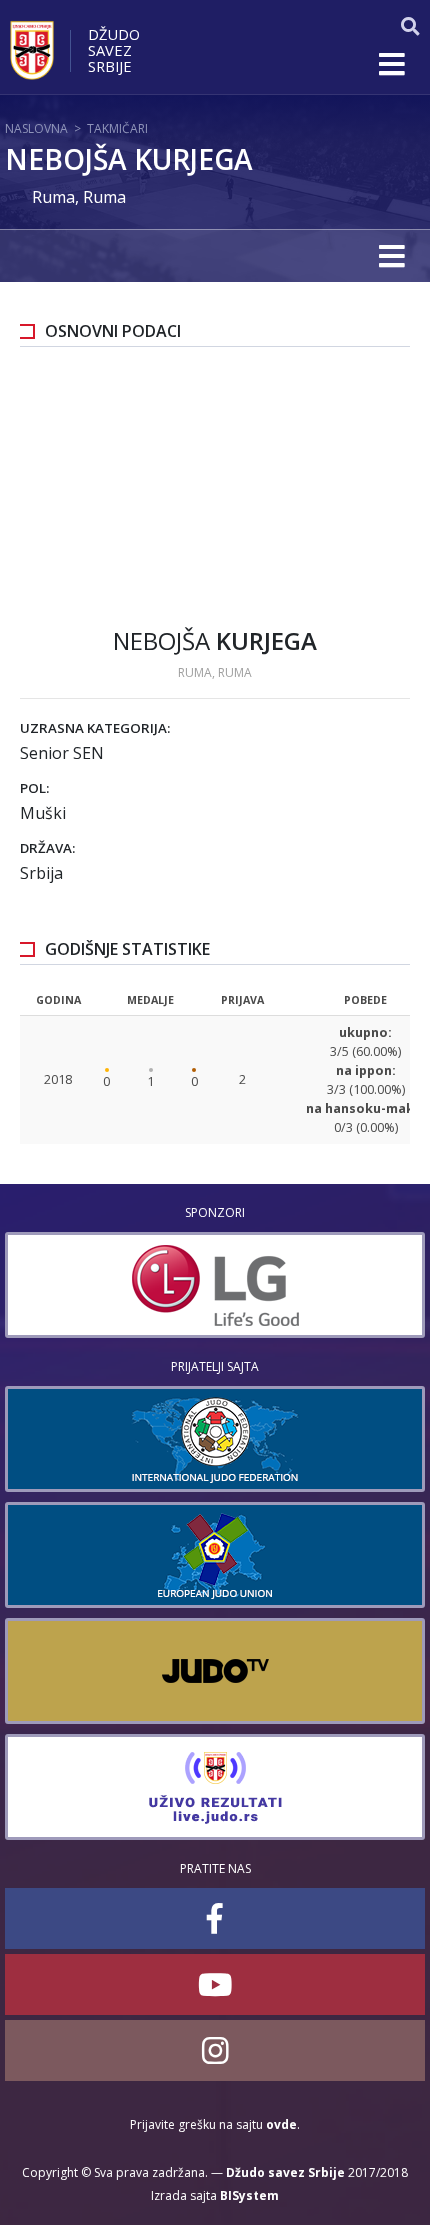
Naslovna (36, 128)
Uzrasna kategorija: (95, 728)
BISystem (249, 2195)
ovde (281, 2124)
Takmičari (117, 128)
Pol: (34, 788)
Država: (47, 848)
